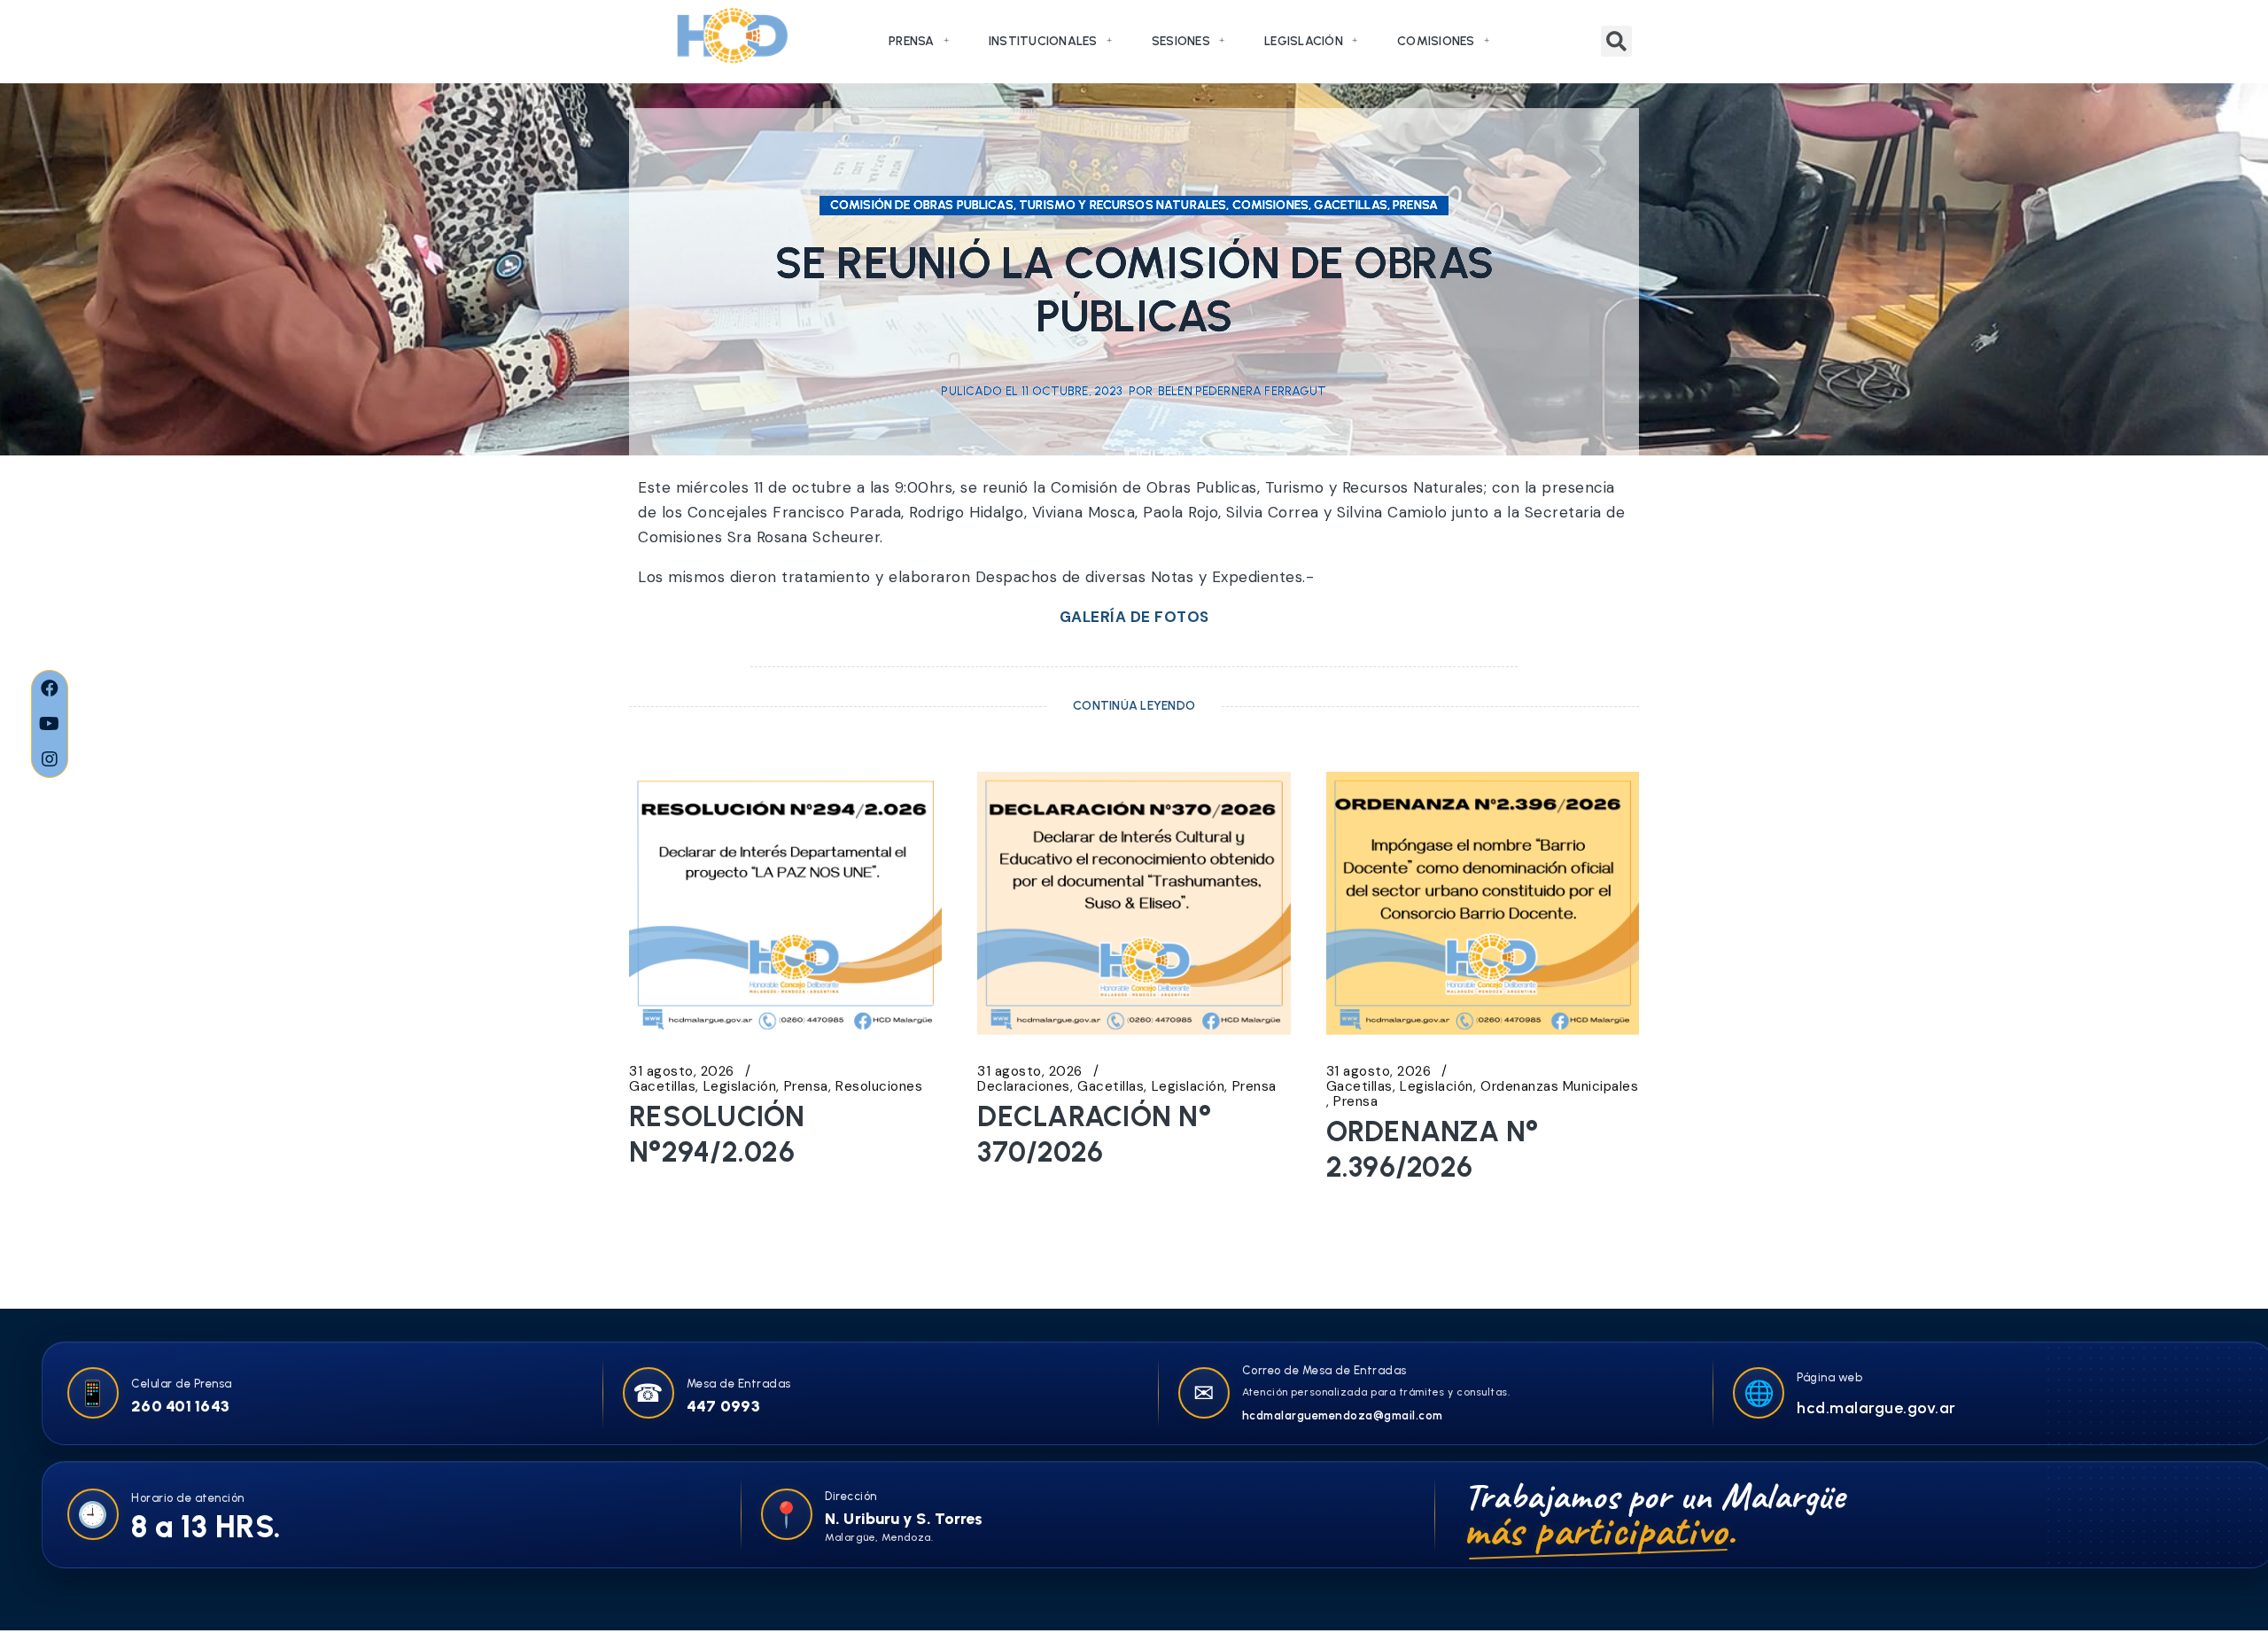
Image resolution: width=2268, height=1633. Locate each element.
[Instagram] (50, 759)
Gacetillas (662, 1087)
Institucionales (1043, 41)
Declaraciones (1024, 1087)
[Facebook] (50, 688)
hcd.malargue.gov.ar (1876, 1408)
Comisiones (1436, 41)
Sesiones (1181, 41)
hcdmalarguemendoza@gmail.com (1343, 1415)
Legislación (1304, 41)
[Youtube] (50, 724)
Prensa (912, 41)
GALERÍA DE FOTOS (1134, 617)
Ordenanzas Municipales (1559, 1087)
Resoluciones (879, 1087)
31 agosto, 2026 (682, 1072)
